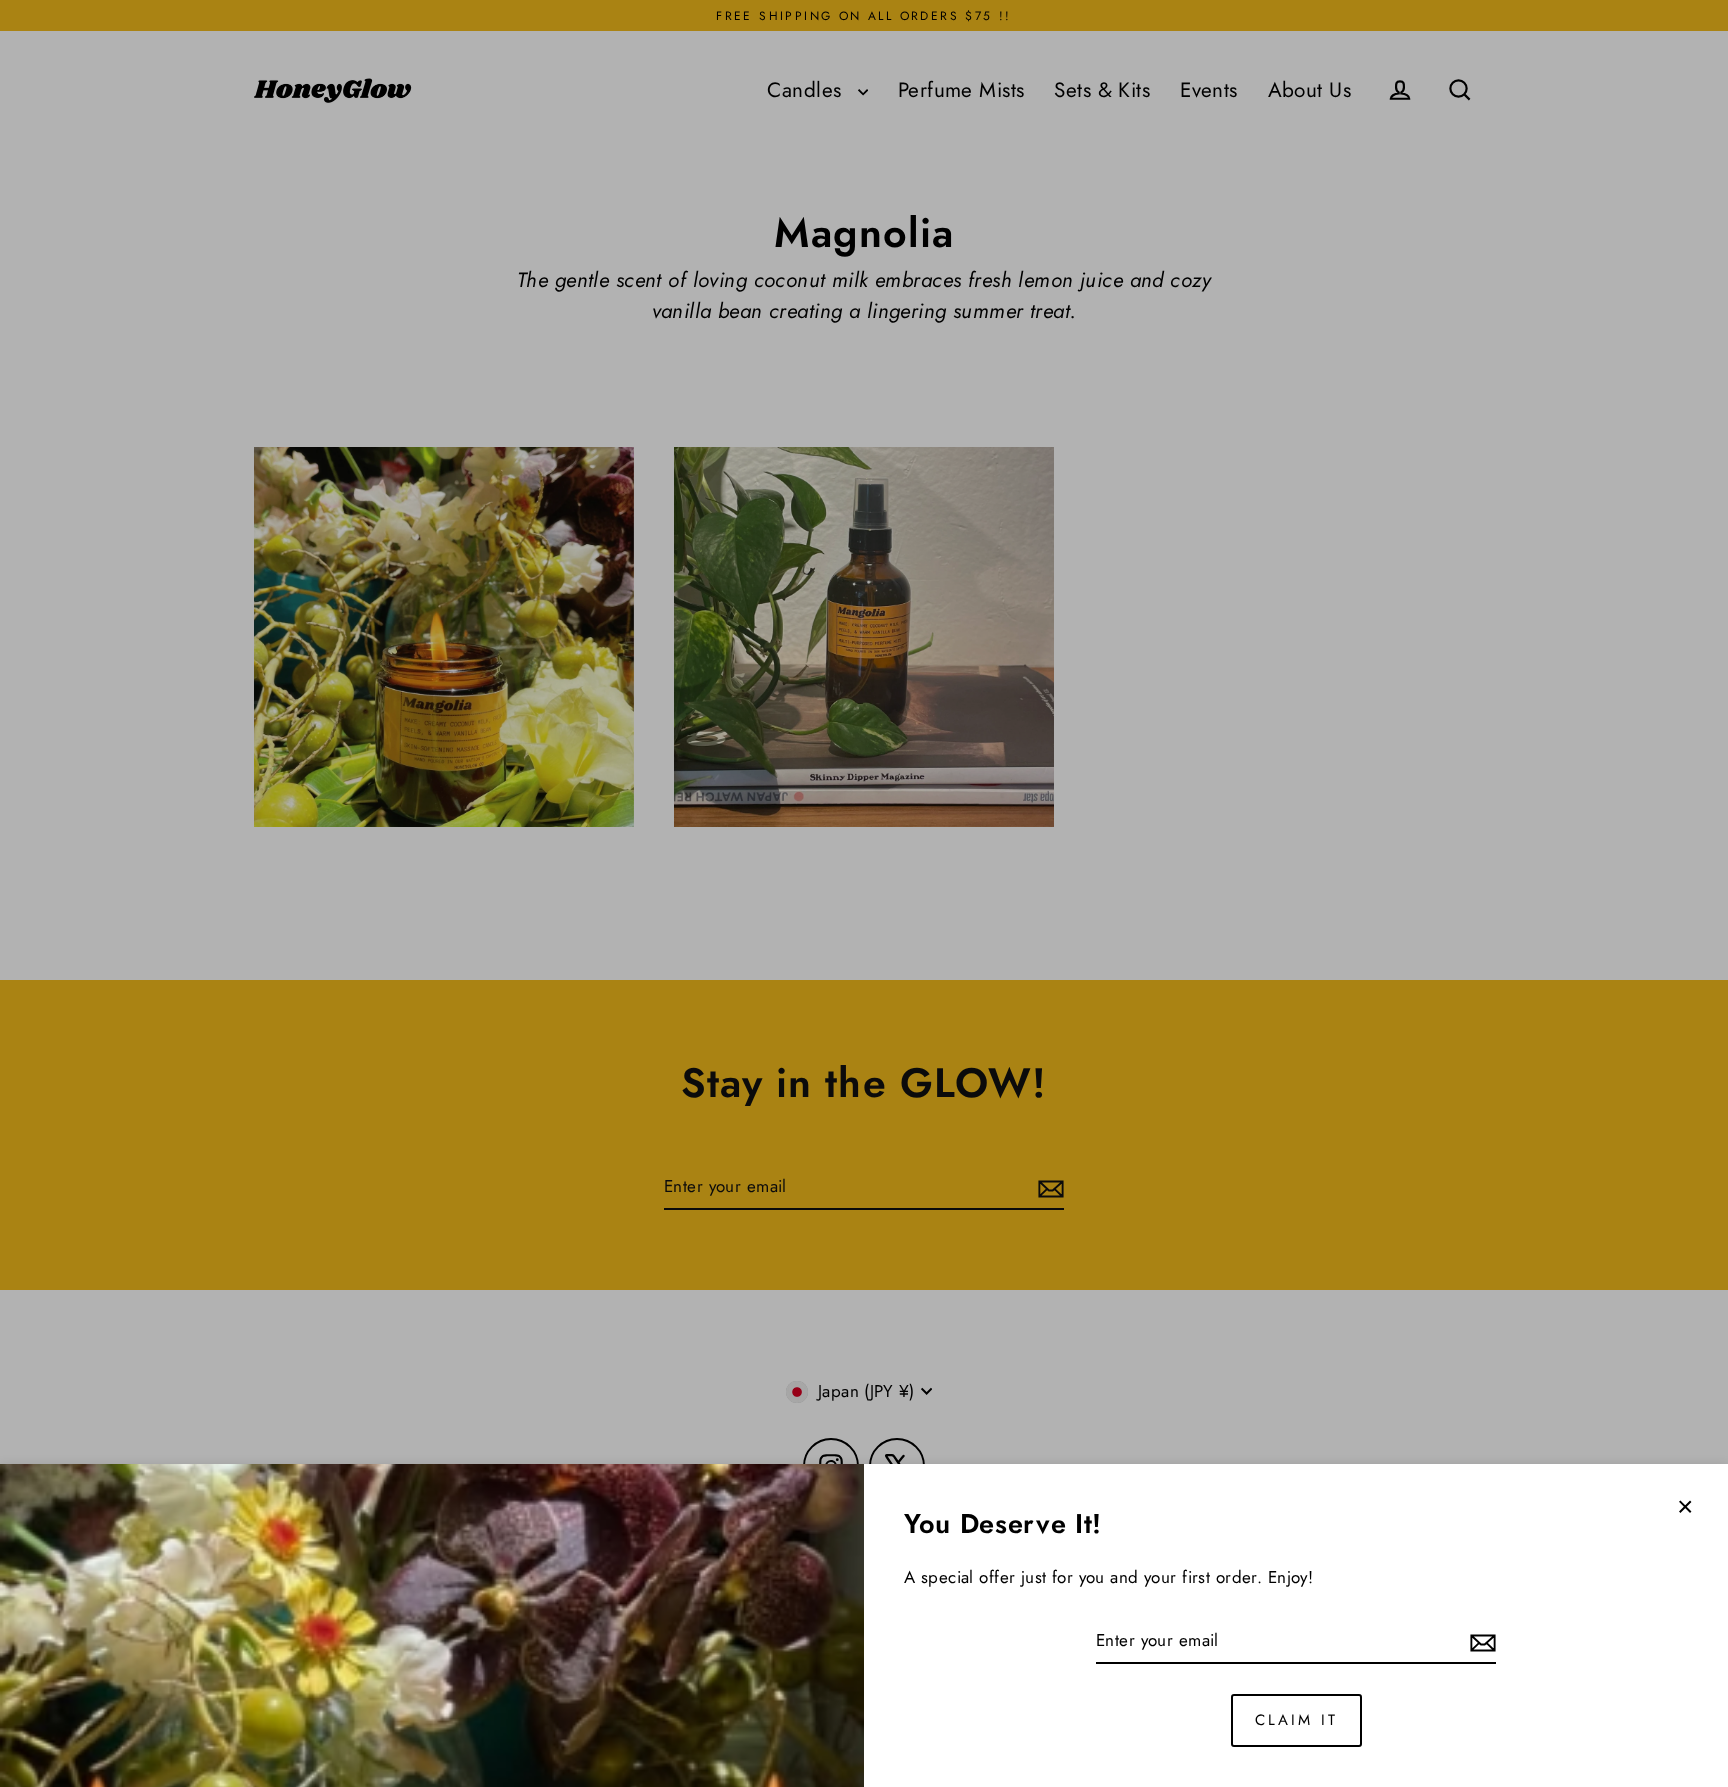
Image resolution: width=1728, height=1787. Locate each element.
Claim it (1296, 1720)
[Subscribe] (1480, 1642)
